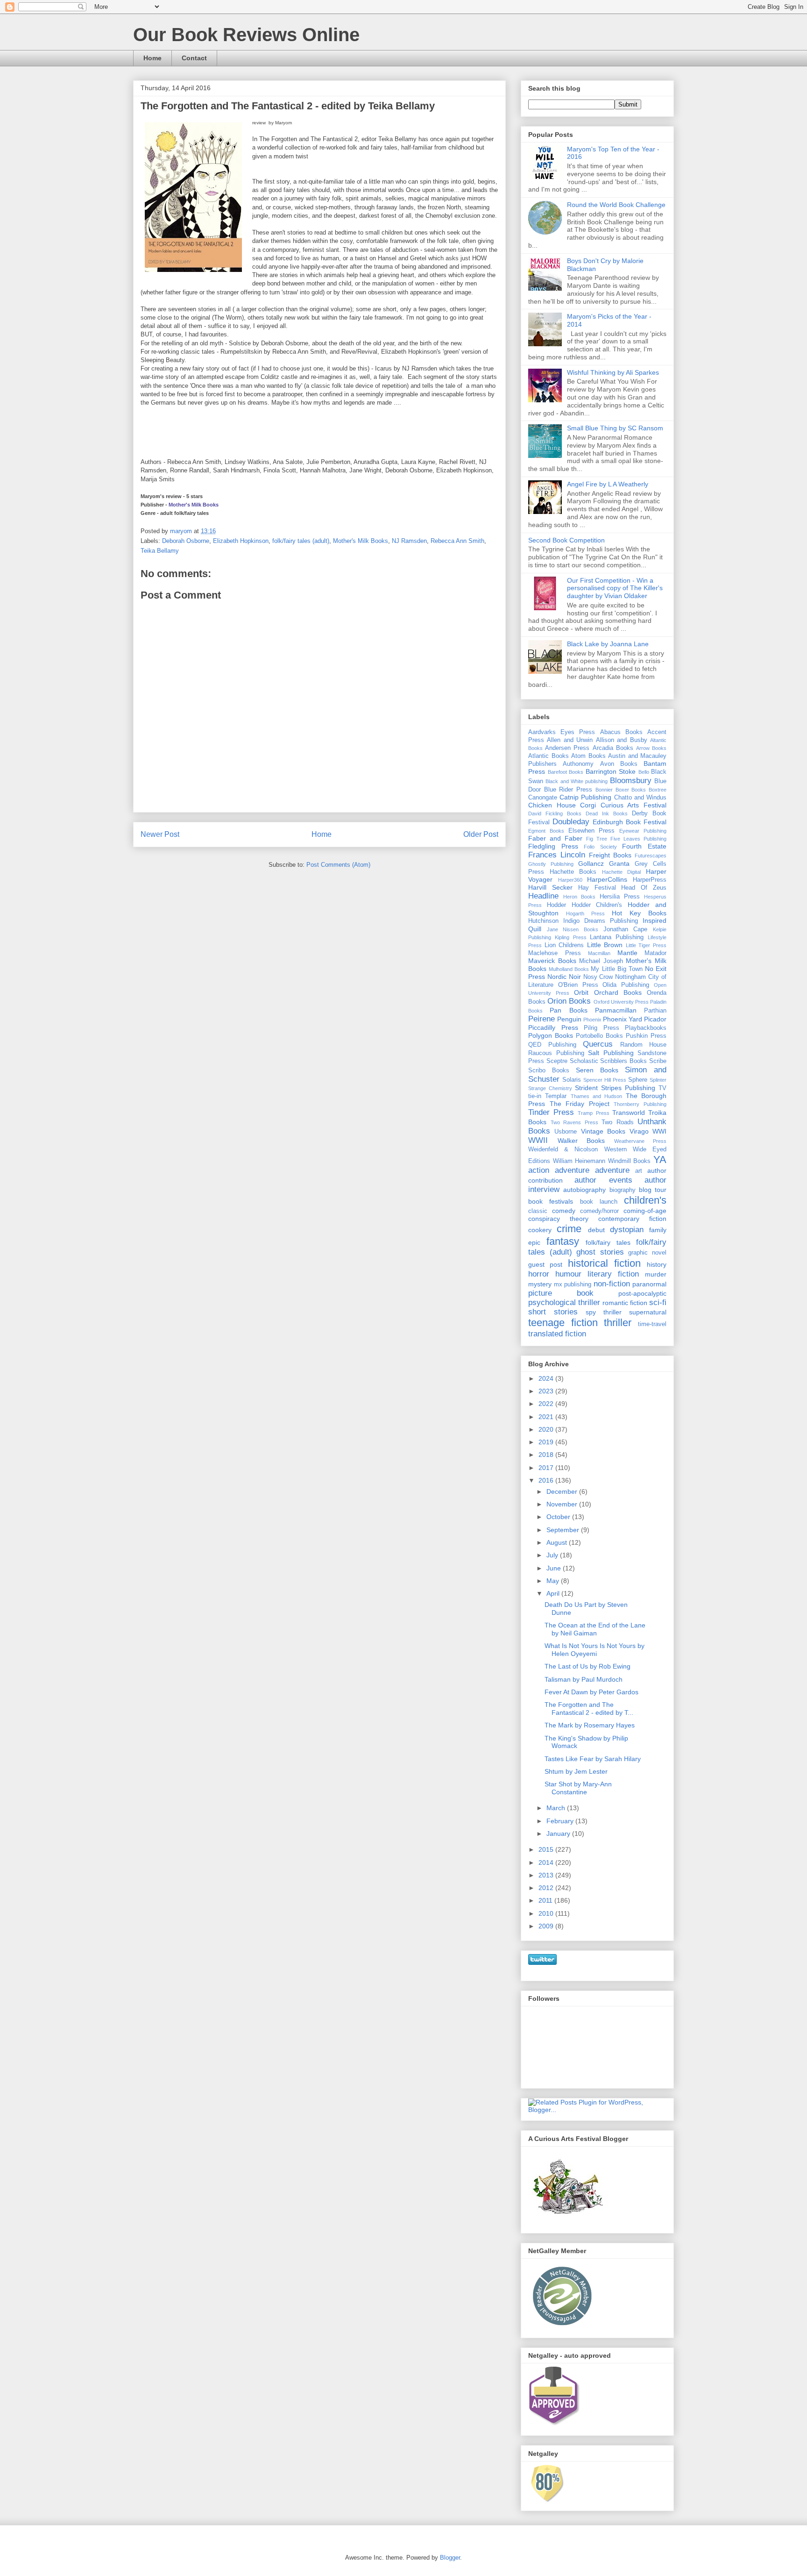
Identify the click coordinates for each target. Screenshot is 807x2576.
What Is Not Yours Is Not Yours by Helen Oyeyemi (595, 1650)
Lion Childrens (564, 945)
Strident (586, 1088)
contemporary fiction (632, 1219)
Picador (655, 1019)
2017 (547, 1468)
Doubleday (571, 822)
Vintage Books (603, 1131)
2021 (547, 1417)
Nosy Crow (598, 977)
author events (603, 1180)
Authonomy (578, 764)
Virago (639, 1131)
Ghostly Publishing (551, 864)
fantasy (563, 1241)
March (557, 1808)
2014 (547, 1862)
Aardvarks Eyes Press (562, 732)
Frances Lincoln (557, 855)
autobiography (584, 1190)
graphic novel (647, 1253)
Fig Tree (597, 839)
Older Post (481, 834)
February (561, 1821)
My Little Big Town (616, 969)
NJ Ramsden (409, 541)
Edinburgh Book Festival (630, 822)
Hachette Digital (622, 872)
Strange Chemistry (550, 1088)
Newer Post (160, 834)
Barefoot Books (566, 772)
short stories (553, 1312)
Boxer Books (631, 790)
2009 (547, 1926)
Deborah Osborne (186, 541)
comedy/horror (599, 1211)
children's (645, 1200)
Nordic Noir (564, 977)
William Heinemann (579, 1161)
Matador (655, 953)
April (554, 1593)
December (563, 1491)
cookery (540, 1230)
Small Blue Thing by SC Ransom (615, 428)
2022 (547, 1404)
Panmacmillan (616, 1010)
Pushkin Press (646, 1036)
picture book (561, 1293)
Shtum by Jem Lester (576, 1771)
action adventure (559, 1170)
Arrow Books (651, 748)
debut (596, 1230)
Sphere (638, 1080)
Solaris (572, 1080)
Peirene (542, 1019)
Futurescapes (651, 856)
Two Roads (618, 1122)
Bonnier (604, 790)
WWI (659, 1131)
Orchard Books (618, 992)
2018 (547, 1455)
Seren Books (597, 1070)
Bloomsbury (631, 781)
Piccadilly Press (553, 1028)
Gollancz (591, 863)
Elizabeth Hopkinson (241, 541)
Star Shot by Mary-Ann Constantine (578, 1788)
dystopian (627, 1230)
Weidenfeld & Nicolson (563, 1149)
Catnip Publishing (585, 797)
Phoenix (592, 1020)
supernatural (648, 1312)
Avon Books (619, 764)
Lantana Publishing (617, 937)
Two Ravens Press (574, 1122)
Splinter (658, 1080)
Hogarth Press (585, 913)
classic (538, 1211)
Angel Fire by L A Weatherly (608, 484)
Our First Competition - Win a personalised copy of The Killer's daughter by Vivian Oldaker (615, 588)
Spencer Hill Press (605, 1080)
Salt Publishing (611, 1053)
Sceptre (557, 1061)
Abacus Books (621, 732)
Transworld (629, 1113)
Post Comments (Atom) (338, 865)
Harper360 (570, 880)
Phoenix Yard (623, 1019)
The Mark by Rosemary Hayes (590, 1725)
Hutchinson (543, 921)
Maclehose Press (555, 953)
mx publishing (573, 1284)
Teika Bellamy (160, 551)
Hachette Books (573, 872)
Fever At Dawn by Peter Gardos (591, 1692)
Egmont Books (546, 831)
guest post (545, 1264)
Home (152, 58)
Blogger (450, 2558)
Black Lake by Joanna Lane (608, 644)
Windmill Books (630, 1161)
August (558, 1542)
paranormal (649, 1284)
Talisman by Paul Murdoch (584, 1679)
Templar (556, 1096)
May (554, 1581)
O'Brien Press (578, 985)
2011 (546, 1900)
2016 (547, 1480)
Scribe (658, 1061)
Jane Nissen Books (573, 929)
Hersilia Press (620, 897)
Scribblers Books (623, 1061)
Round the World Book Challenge (616, 205)
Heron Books (579, 897)
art (639, 1171)
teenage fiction (563, 1323)
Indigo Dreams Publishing (601, 921)
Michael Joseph (601, 961)
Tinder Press (551, 1112)
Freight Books (610, 855)
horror (539, 1274)
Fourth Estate (644, 846)
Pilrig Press (602, 1028)
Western (616, 1149)
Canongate (543, 798)
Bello (644, 772)
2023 (547, 1391)
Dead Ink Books (607, 813)
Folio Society (600, 847)
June (555, 1568)
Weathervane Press (641, 1141)
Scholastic (584, 1061)
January (559, 1834)
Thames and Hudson (597, 1096)
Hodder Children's (597, 905)
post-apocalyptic (642, 1293)
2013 (547, 1875)
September (564, 1530)
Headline (543, 896)
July (553, 1555)
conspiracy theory (558, 1219)
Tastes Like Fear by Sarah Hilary (593, 1759)
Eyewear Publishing (643, 831)
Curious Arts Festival (634, 805)
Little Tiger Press (646, 945)
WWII (538, 1140)
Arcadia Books (613, 748)
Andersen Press (567, 748)
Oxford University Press (621, 1002)
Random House (644, 1045)
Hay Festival (597, 888)
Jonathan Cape (626, 929)
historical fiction (604, 1263)
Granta (619, 863)
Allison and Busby (622, 740)
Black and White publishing (577, 781)
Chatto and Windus (640, 798)
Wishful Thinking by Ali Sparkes (613, 372)
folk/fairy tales (608, 1242)
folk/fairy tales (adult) (301, 541)
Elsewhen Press (592, 831)
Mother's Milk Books (194, 505)
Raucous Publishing (556, 1053)
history (657, 1264)
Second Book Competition (566, 540)
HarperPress (650, 880)
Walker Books (581, 1141)
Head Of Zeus (644, 888)
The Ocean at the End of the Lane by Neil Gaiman (595, 1629)
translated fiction (557, 1334)
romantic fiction (625, 1303)
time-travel (652, 1324)
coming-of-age (645, 1211)
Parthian (655, 1011)
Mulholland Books (569, 969)
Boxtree (658, 790)
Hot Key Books (639, 913)
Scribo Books (549, 1070)
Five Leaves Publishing (638, 839)
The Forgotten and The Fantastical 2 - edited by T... (589, 1709)
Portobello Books (599, 1036)
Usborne (566, 1132)
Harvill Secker (550, 887)
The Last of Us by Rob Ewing (588, 1666)
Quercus (598, 1044)
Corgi (588, 805)
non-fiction (612, 1284)
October (559, 1517)
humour (568, 1274)
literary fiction (613, 1274)
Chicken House (552, 805)
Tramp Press (593, 1113)
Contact (194, 58)
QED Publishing (552, 1045)
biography (623, 1190)
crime (569, 1229)
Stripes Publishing (628, 1088)
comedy (564, 1211)
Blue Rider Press (568, 790)
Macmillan (599, 953)
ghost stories (600, 1252)
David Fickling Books (555, 813)
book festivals (551, 1201)
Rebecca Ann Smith (457, 541)
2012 (547, 1888)
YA (660, 1160)
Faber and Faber (555, 838)
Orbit (581, 992)
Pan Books (568, 1010)
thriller (618, 1323)
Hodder (556, 905)
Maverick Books (552, 961)
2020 (547, 1429)
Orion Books (569, 1001)
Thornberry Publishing (640, 1104)
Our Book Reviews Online (246, 35)
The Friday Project (580, 1104)
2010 (547, 1913)
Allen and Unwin (570, 740)
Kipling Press (571, 937)
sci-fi (658, 1302)
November (563, 1504)
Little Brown (605, 945)
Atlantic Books (549, 756)
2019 (547, 1442)
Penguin (569, 1019)
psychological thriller (564, 1302)
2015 (547, 1849)
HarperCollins (607, 879)
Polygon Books (551, 1035)
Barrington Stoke (611, 771)
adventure (612, 1170)
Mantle (627, 953)
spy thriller (604, 1312)
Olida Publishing (626, 985)
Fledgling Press (553, 846)
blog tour (653, 1190)
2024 (547, 1378)
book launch (599, 1202)
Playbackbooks (646, 1028)
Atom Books (588, 756)
